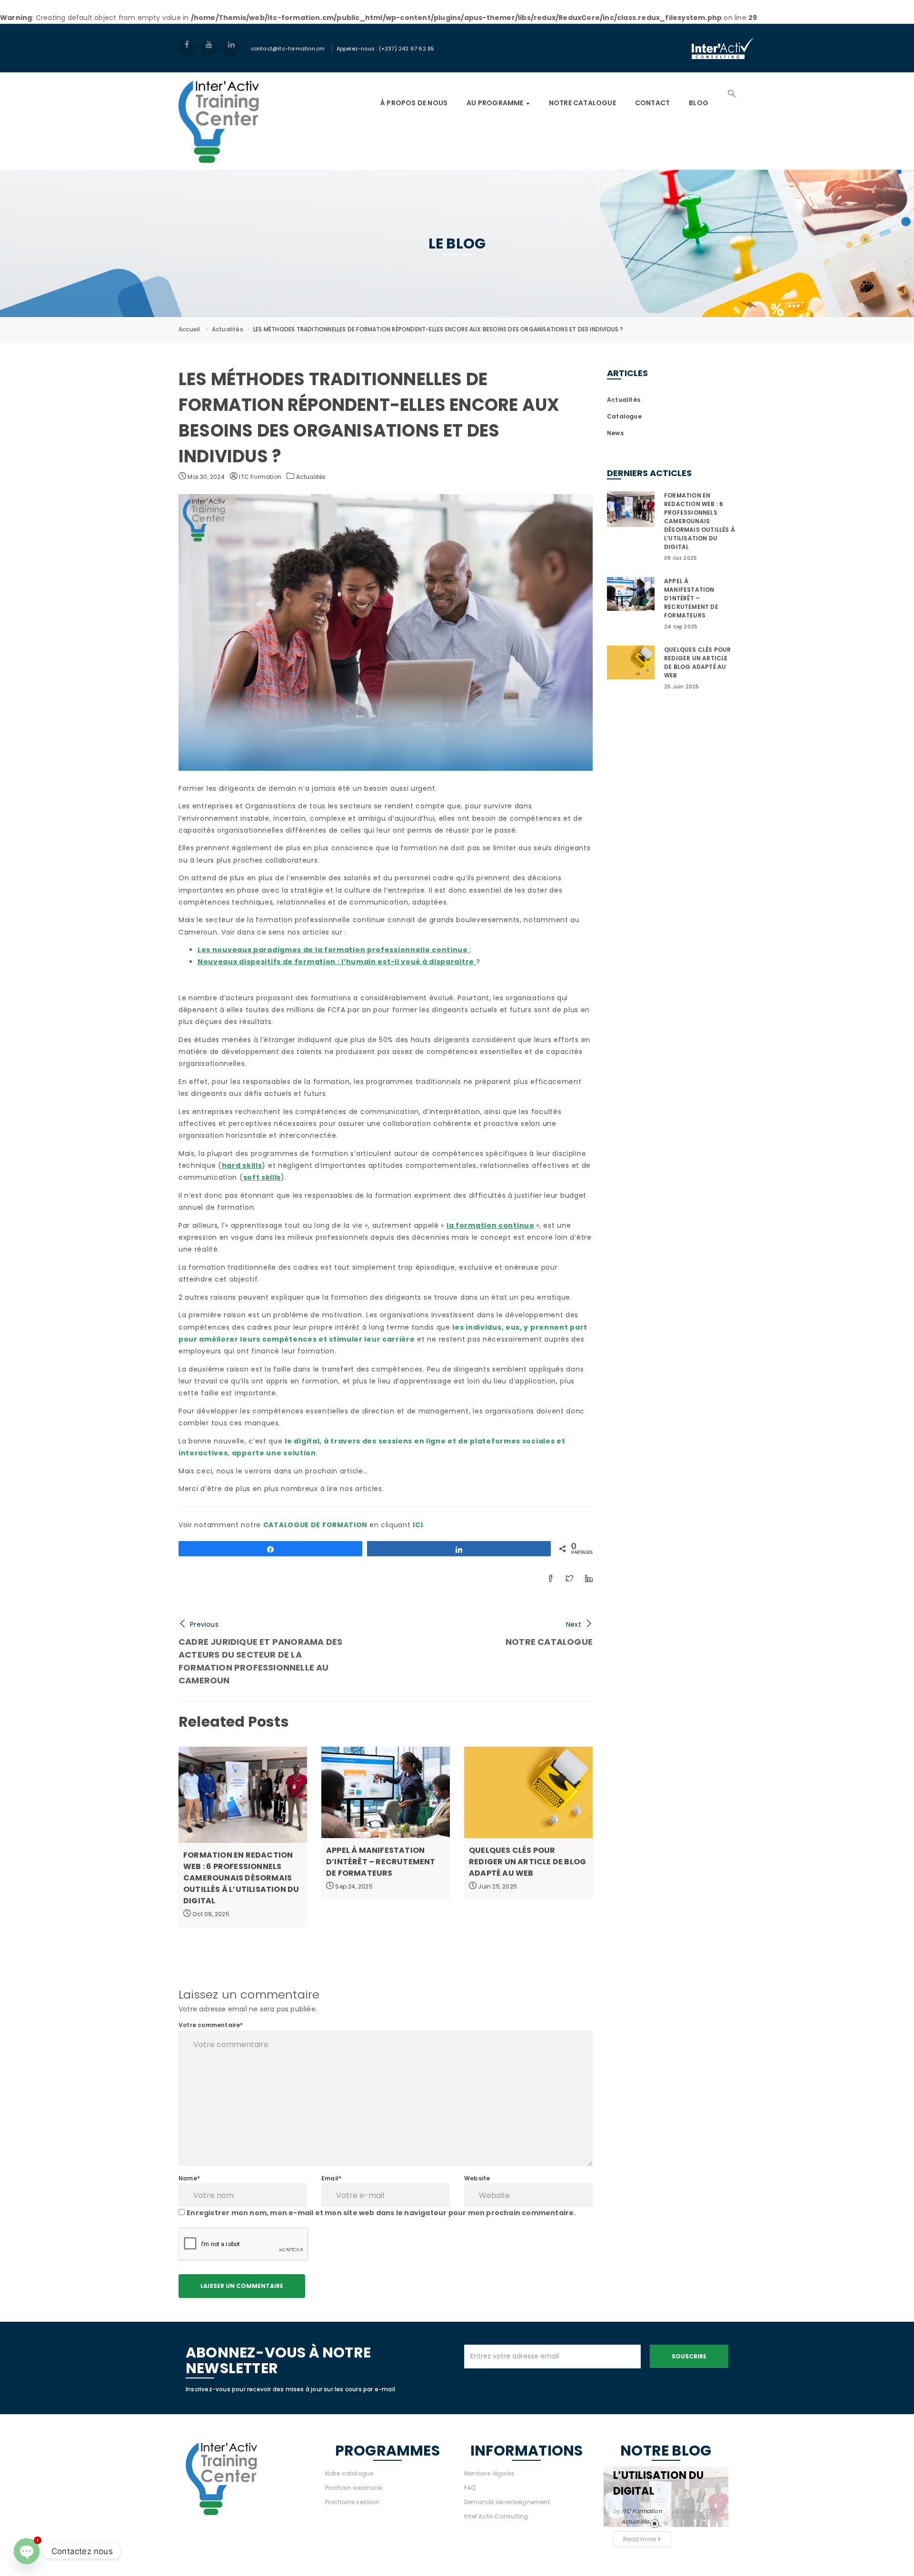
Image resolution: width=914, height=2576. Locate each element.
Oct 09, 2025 (210, 1914)
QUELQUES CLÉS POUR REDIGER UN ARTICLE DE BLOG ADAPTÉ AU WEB (527, 1862)
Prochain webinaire (354, 2488)
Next (574, 1624)
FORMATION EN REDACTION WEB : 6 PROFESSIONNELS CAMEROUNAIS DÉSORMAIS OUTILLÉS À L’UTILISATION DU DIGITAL (241, 1878)
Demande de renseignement (507, 2502)
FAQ (470, 2488)
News (615, 433)
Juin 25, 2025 (497, 1886)
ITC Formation (259, 477)
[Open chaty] (27, 2551)
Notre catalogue (349, 2473)
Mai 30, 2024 (205, 477)
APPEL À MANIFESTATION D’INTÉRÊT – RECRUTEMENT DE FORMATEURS (381, 1862)
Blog (699, 103)
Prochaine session (352, 2502)
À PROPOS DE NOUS (414, 103)
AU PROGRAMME (496, 103)
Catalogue (624, 416)
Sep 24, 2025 (353, 1886)
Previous (204, 1624)
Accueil (189, 329)
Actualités (228, 329)
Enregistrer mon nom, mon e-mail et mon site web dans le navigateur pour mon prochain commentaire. (381, 2213)
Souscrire (689, 2356)
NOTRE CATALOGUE (582, 103)
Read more (641, 2539)
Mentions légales (489, 2473)
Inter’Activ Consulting (496, 2516)
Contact (652, 103)
